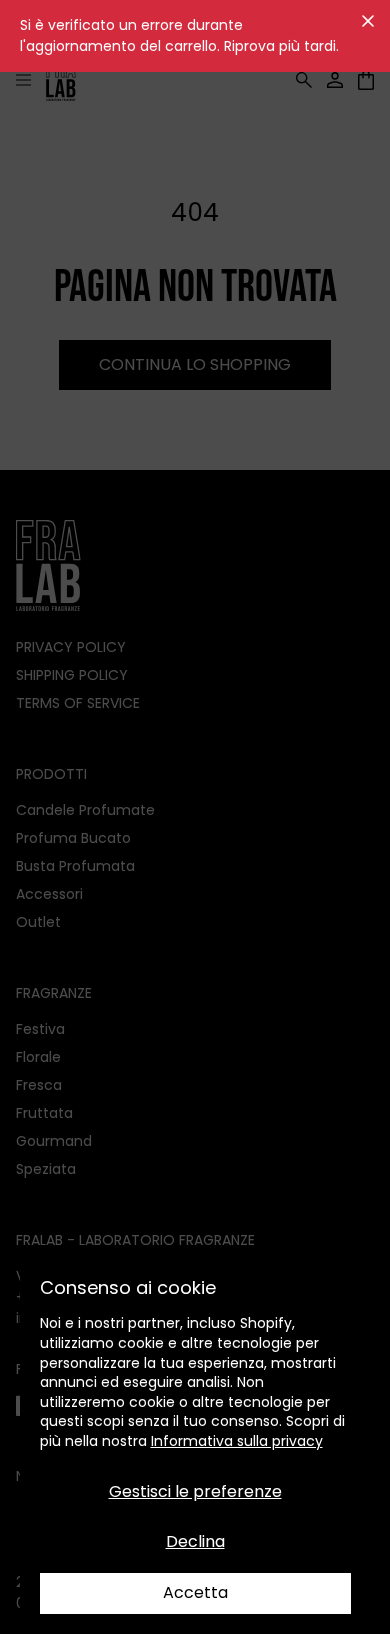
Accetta (195, 1592)
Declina (195, 1541)
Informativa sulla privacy (237, 1441)
